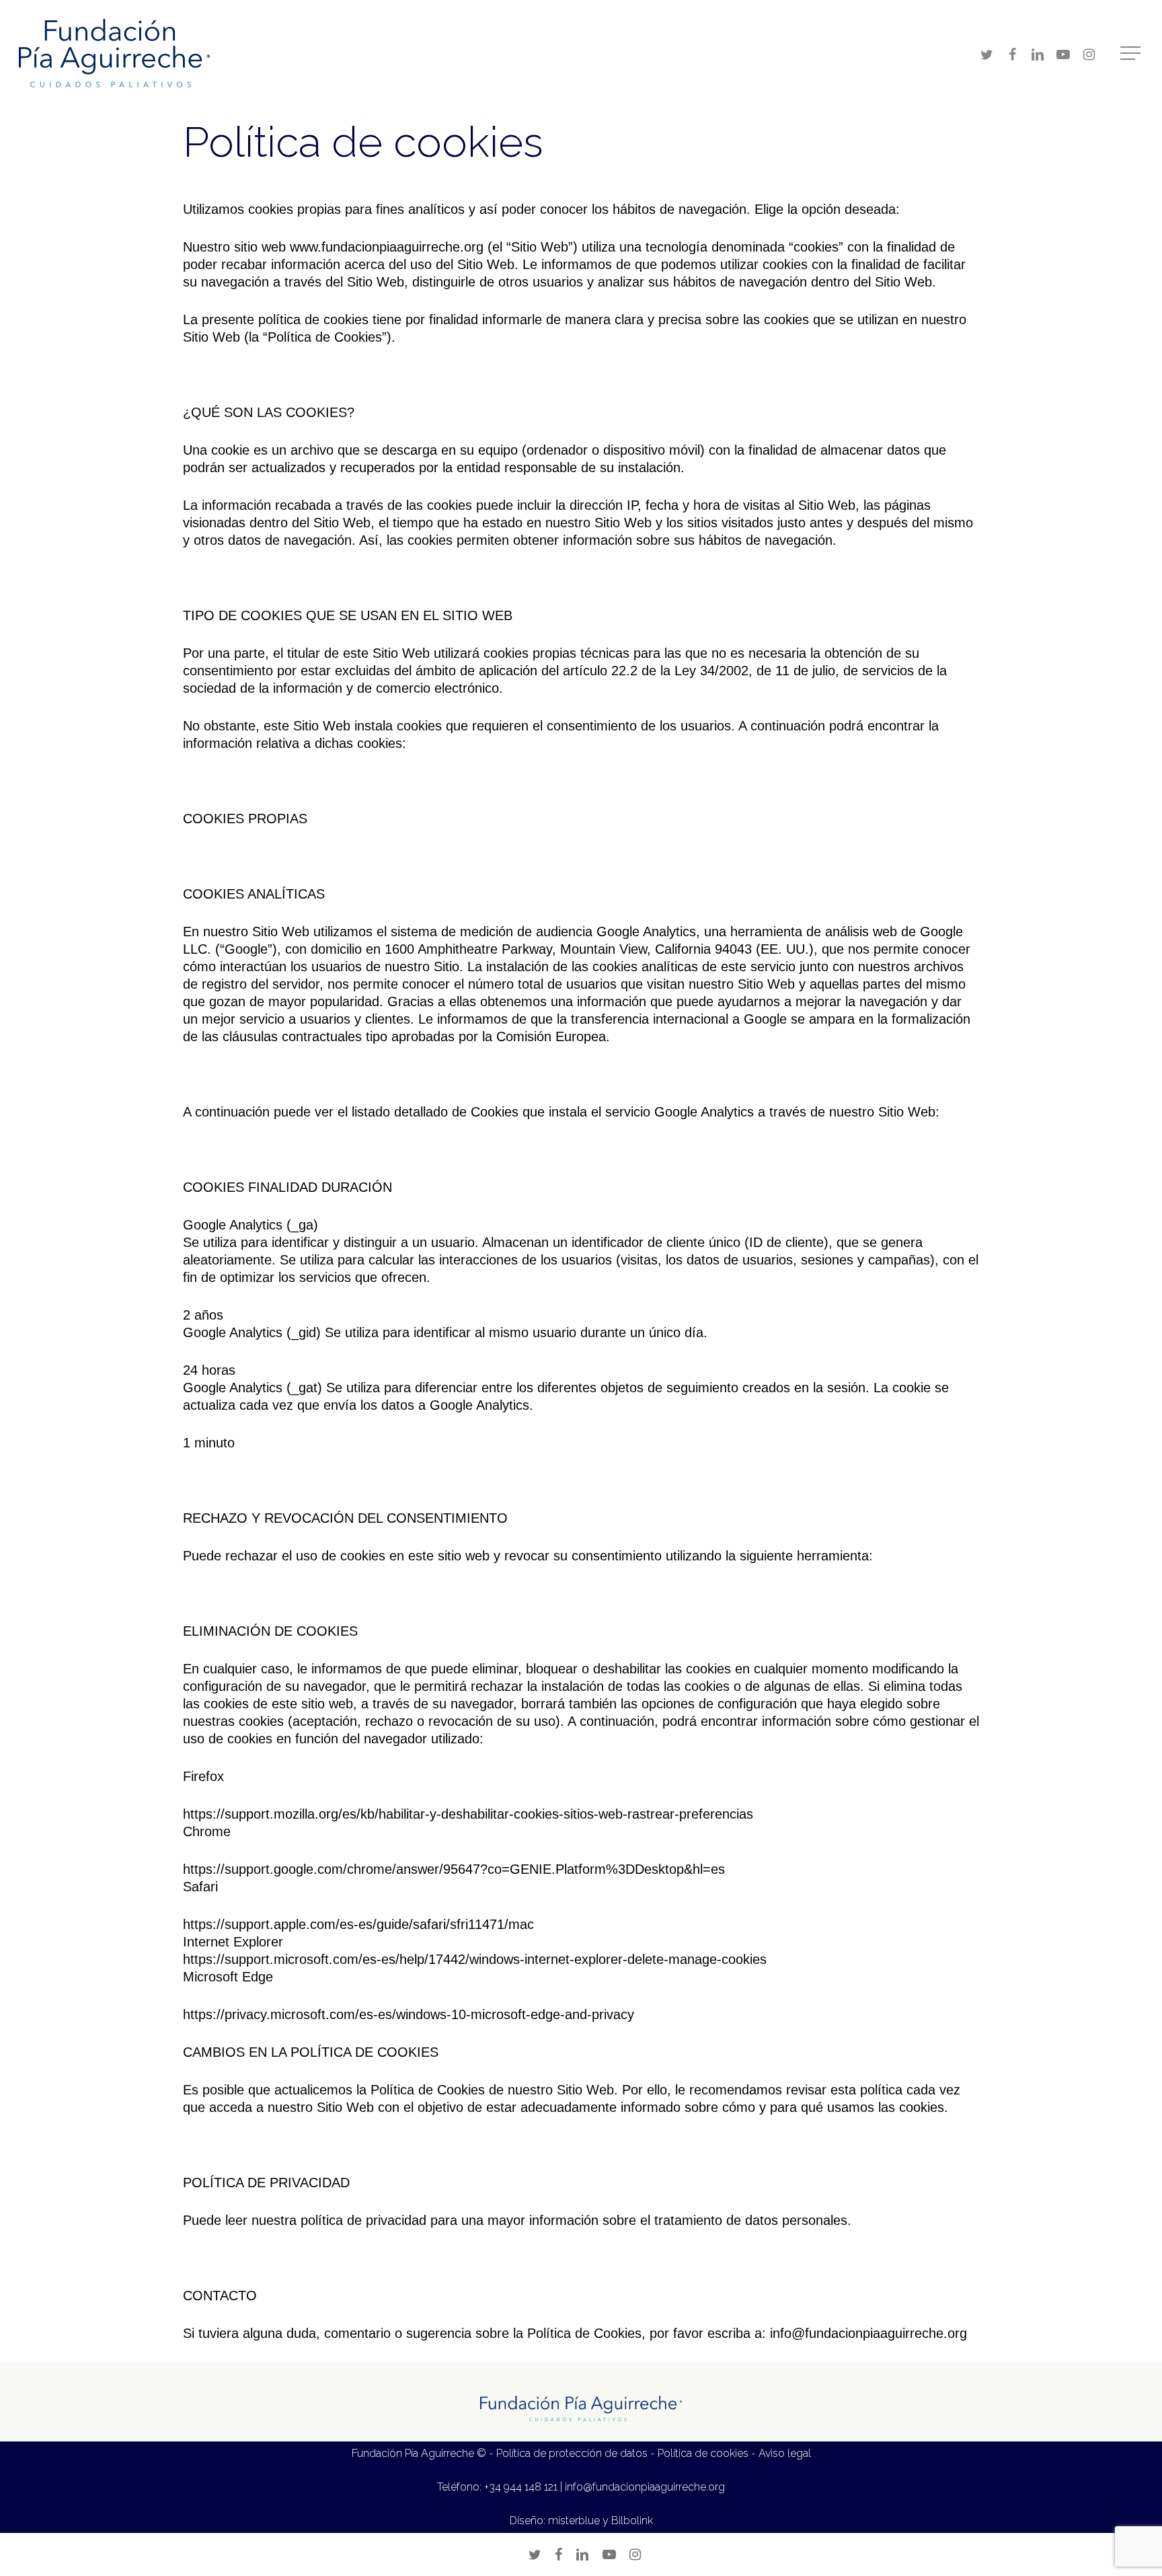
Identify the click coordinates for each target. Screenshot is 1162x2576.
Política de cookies (703, 2453)
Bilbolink (632, 2521)
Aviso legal (785, 2453)
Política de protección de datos (572, 2453)
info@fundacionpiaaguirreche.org (645, 2487)
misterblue (574, 2521)
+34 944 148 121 (521, 2487)
